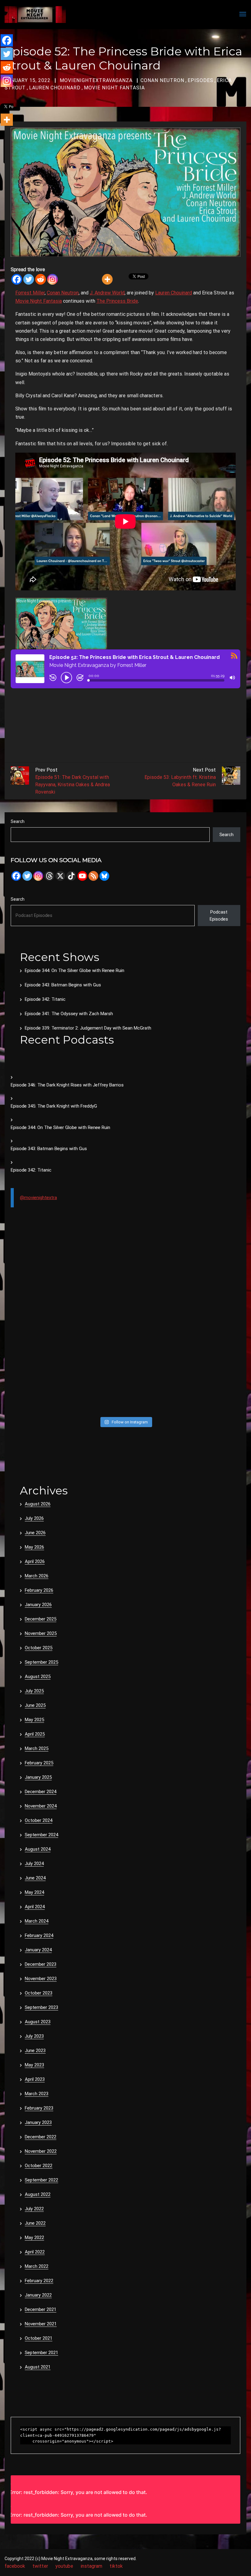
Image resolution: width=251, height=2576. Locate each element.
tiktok (116, 2566)
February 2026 (39, 1590)
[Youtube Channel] (82, 876)
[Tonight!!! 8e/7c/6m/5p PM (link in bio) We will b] (96, 1362)
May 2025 (34, 1720)
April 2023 (35, 2079)
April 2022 (35, 2252)
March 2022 (37, 2266)
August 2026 (38, 1504)
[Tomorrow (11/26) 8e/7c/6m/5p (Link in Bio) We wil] (96, 1328)
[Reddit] (41, 279)
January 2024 (38, 1950)
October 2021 (39, 2338)
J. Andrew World (107, 293)
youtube (64, 2566)
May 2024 (34, 1892)
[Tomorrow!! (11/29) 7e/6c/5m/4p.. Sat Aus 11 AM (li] (96, 1295)
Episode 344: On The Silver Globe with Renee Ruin (75, 970)
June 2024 (35, 1878)
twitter (40, 2566)
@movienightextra (38, 1198)
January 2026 (38, 1605)
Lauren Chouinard (55, 88)
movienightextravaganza (96, 80)
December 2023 (41, 1964)
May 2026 (34, 1547)
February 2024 (39, 1935)
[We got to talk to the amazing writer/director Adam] (38, 1396)
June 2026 (35, 1533)
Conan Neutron (162, 80)
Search (18, 821)
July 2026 (34, 1518)
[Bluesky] (104, 876)
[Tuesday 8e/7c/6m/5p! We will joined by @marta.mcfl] (155, 1362)
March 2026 (37, 1576)
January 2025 (38, 1777)
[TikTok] (71, 876)
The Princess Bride (117, 301)
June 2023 (35, 2051)
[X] (60, 876)
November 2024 (41, 1806)
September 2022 (41, 2180)
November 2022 (41, 2151)
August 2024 (38, 1849)
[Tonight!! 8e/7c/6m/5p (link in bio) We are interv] (96, 1396)
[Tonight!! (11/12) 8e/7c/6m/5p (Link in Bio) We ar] (213, 1396)
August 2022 (38, 2194)
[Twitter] (29, 279)
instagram (91, 2566)
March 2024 (37, 1921)
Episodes (200, 80)
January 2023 (38, 2122)
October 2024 (39, 1820)
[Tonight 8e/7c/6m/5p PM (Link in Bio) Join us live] (38, 1261)
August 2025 (38, 1677)
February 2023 (39, 2108)
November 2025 (41, 1633)
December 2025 (41, 1619)
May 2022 (34, 2238)
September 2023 (41, 2007)
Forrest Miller (30, 293)
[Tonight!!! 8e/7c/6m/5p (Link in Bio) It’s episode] (38, 1328)
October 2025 (39, 1648)
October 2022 (39, 2166)
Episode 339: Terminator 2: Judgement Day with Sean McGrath (88, 1028)
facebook (15, 2566)
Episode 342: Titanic (45, 999)
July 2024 (34, 1864)
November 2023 (41, 1979)
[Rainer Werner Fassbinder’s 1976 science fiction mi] (38, 1362)
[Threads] (49, 876)
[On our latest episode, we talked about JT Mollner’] (155, 1295)
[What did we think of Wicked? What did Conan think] (213, 1295)
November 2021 (41, 2324)
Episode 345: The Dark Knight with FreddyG (54, 1106)
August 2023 (38, 2022)
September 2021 (41, 2353)
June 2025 (35, 1705)
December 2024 (41, 1792)
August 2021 (38, 2367)
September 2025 (41, 1662)
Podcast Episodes (219, 916)
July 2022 (34, 2209)
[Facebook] (17, 279)
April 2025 (35, 1734)
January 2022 (38, 2295)
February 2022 (39, 2281)
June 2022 (35, 2223)
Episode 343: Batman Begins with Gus (63, 985)
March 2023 (37, 2094)
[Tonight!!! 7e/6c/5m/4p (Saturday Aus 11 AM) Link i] (213, 1261)
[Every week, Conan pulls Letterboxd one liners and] (155, 1261)
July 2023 (34, 2036)
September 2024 (41, 1835)
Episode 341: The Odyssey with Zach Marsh (69, 1014)
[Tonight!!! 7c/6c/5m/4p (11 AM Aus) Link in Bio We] (38, 1295)
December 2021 (41, 2309)
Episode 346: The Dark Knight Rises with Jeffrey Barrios (67, 1085)
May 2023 (34, 2065)
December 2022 (41, 2137)
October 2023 (39, 1993)
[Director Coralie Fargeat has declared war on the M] (96, 1261)
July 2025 (34, 1691)
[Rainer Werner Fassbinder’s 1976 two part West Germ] (213, 1328)
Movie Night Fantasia (114, 88)
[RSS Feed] (93, 876)
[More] (107, 279)
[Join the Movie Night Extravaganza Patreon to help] (155, 1328)
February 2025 (39, 1763)
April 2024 (35, 1907)
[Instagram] (52, 279)
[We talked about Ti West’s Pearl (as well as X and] (155, 1396)
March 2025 (37, 1748)
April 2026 (35, 1561)
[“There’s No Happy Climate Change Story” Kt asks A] (213, 1362)
